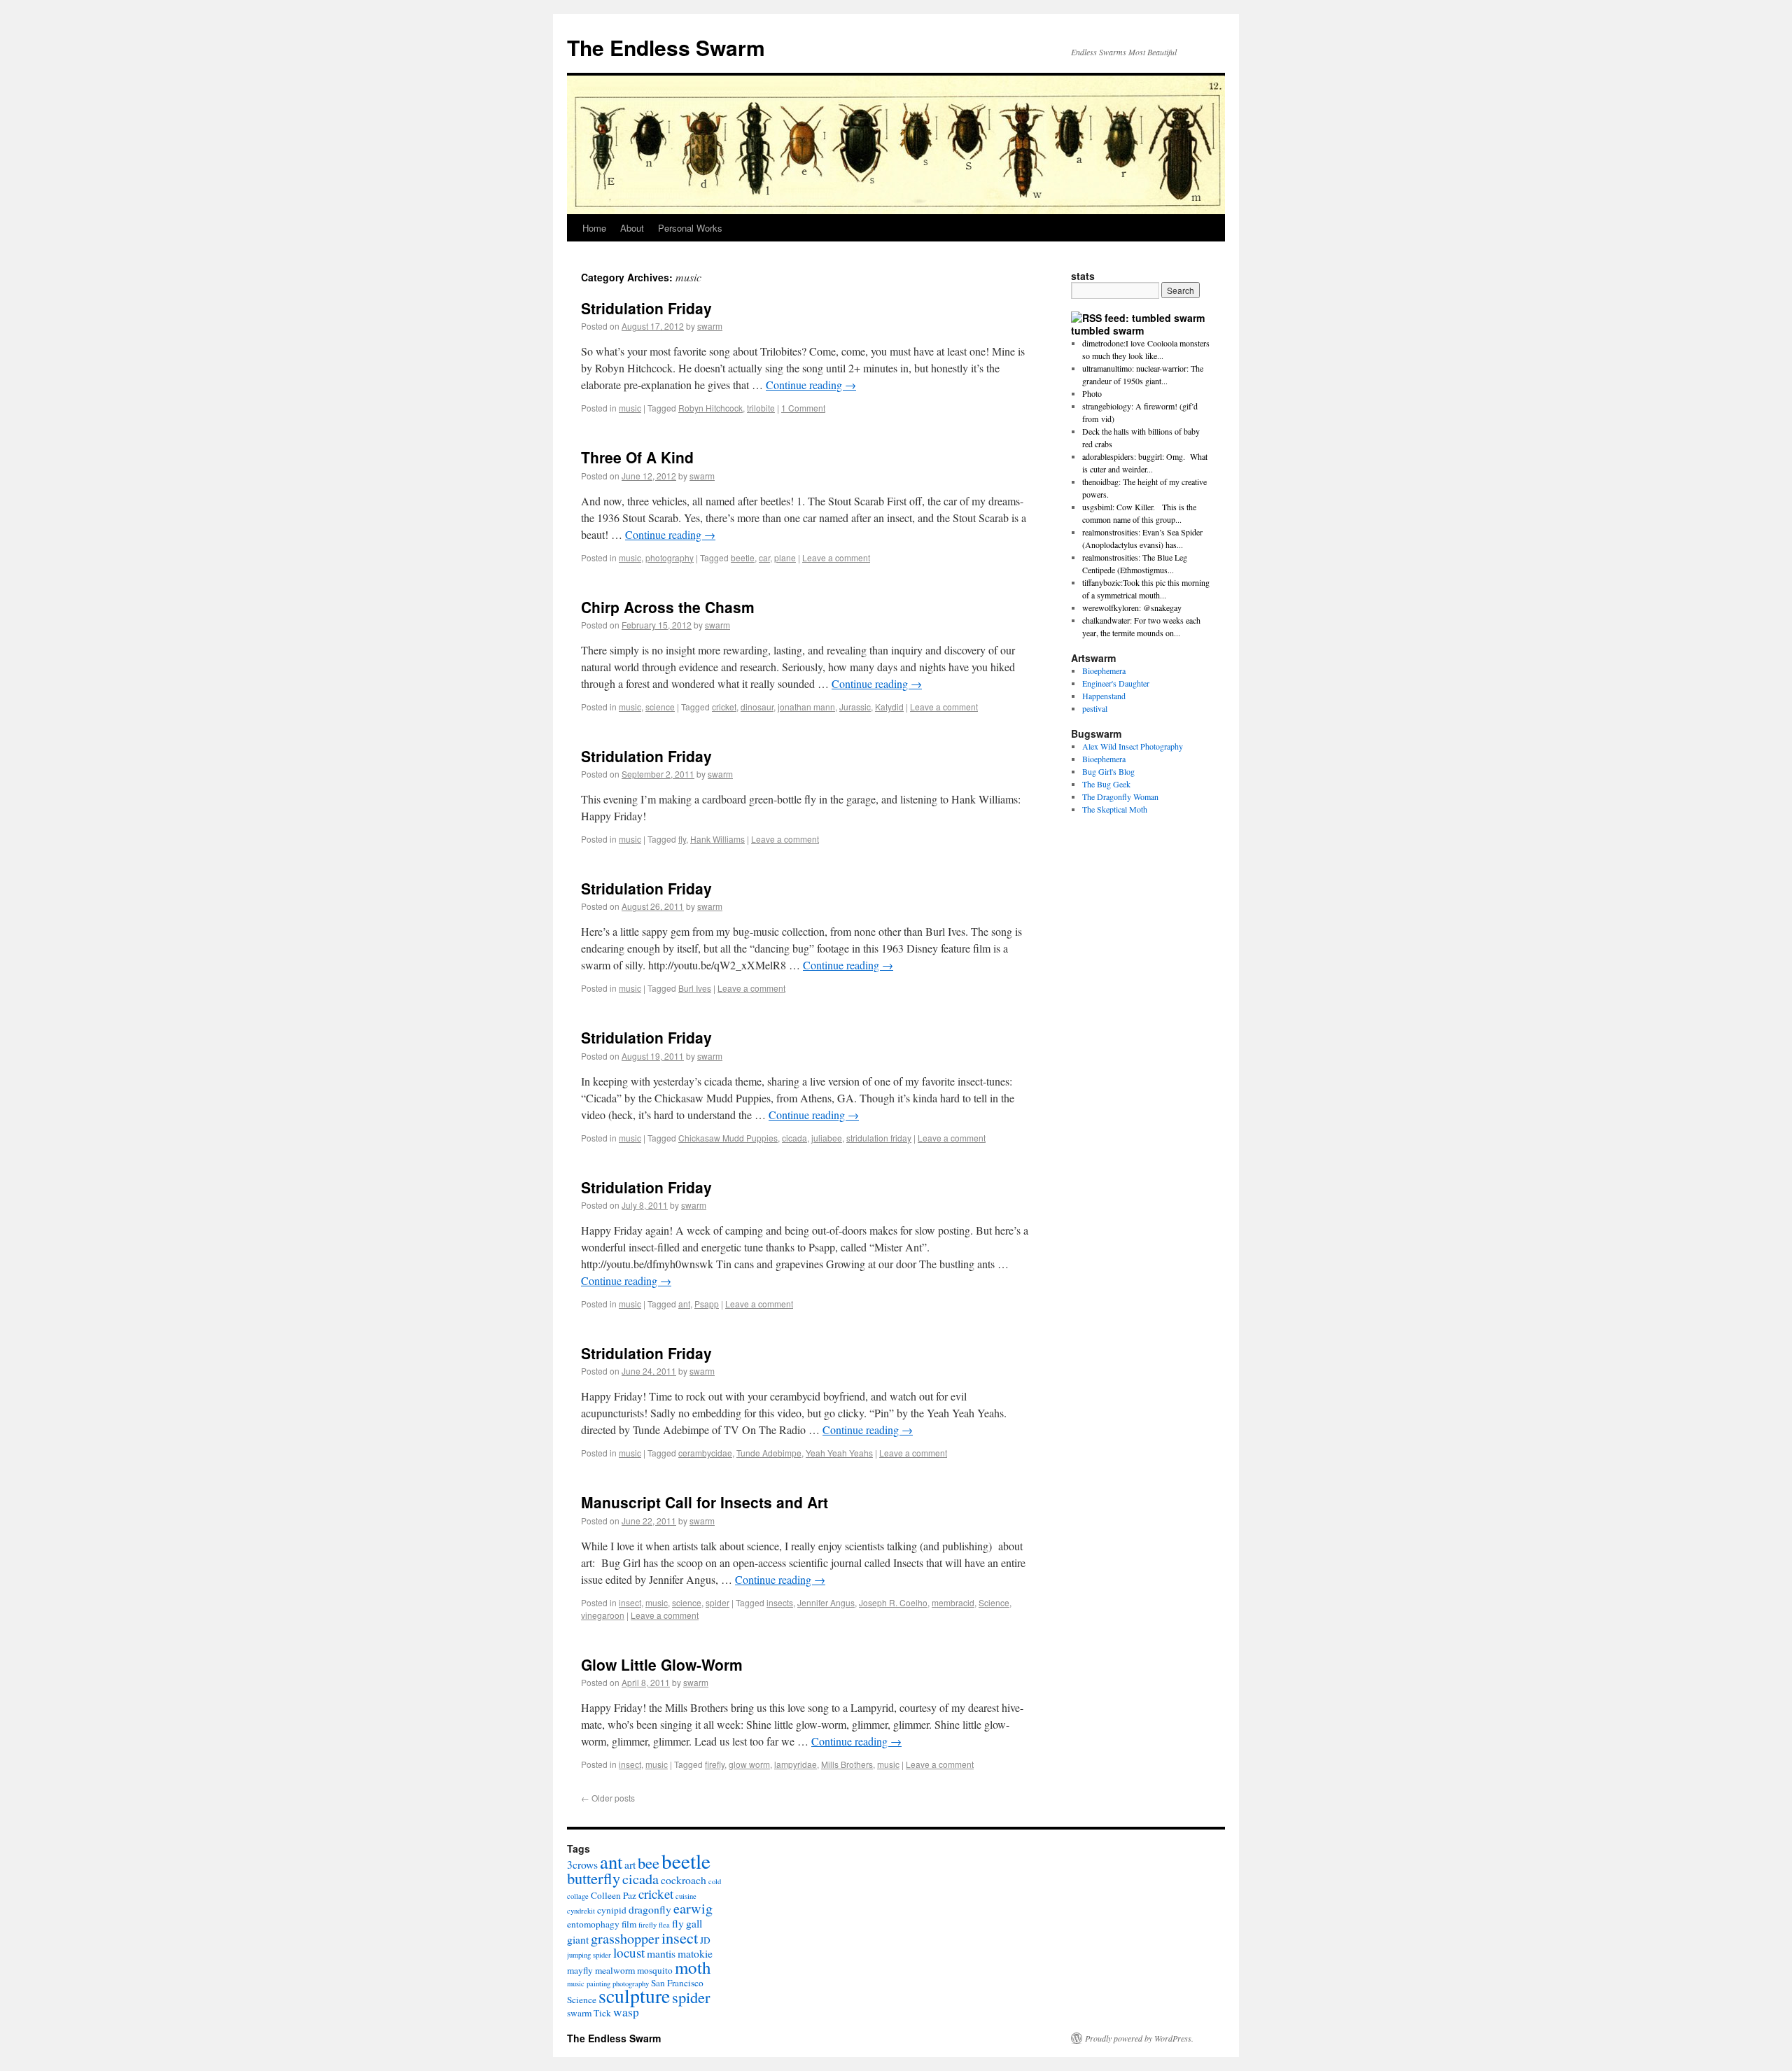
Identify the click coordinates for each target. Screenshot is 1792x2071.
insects (780, 1602)
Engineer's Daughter (1116, 683)
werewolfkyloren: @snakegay (1132, 608)
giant (578, 1939)
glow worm (749, 1764)
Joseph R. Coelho (893, 1602)
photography (670, 557)
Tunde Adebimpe (769, 1453)
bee (649, 1862)
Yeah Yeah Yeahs (839, 1453)
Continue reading (811, 385)
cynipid (612, 1910)
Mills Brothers (847, 1764)
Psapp (707, 1304)
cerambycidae (705, 1453)
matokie (695, 1953)
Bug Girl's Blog (1108, 771)
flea (664, 1925)
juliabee (827, 1138)
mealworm (615, 1970)
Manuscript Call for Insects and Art (705, 1502)
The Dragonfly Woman (1120, 796)
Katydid (889, 707)
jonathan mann (806, 707)
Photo (1092, 393)
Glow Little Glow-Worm (662, 1664)
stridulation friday (879, 1138)
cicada (794, 1138)
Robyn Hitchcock (710, 408)
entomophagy (593, 1924)
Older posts (608, 1798)
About (632, 228)
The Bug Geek (1106, 784)
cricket (724, 707)
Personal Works (690, 228)
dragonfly (650, 1909)
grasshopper (625, 1938)
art (630, 1864)
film (629, 1924)
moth (693, 1967)
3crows (582, 1864)
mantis (661, 1953)
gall (694, 1923)
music (630, 408)
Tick (602, 2013)
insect (630, 1602)
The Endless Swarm (666, 47)
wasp (626, 2012)
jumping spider (589, 1955)
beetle (743, 557)
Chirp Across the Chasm (668, 607)
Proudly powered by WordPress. (1139, 2038)
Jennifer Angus (826, 1602)
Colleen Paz (614, 1895)
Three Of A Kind (637, 457)
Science (994, 1602)
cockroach (684, 1880)
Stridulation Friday (646, 308)
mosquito (655, 1970)
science (660, 707)
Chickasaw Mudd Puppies (728, 1138)
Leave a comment (836, 557)
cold (715, 1881)
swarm (710, 326)
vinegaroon (603, 1615)
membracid (953, 1602)
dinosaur (757, 707)
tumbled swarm (1107, 330)
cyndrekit (581, 1911)
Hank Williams (717, 839)
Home (594, 228)
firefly (715, 1764)
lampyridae (796, 1764)
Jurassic (855, 707)
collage (578, 1896)
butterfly (594, 1878)
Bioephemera (1104, 671)
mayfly (580, 1970)
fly (682, 839)
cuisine (686, 1896)
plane (785, 557)
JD (705, 1940)
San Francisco (677, 1983)
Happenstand (1104, 696)
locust (629, 1952)
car (764, 557)
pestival (1095, 708)
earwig (693, 1908)
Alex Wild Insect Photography (1133, 746)
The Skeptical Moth (1115, 809)
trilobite (761, 408)
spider (717, 1602)
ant (684, 1304)
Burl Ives (695, 988)
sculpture (634, 1996)
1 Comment (803, 408)
